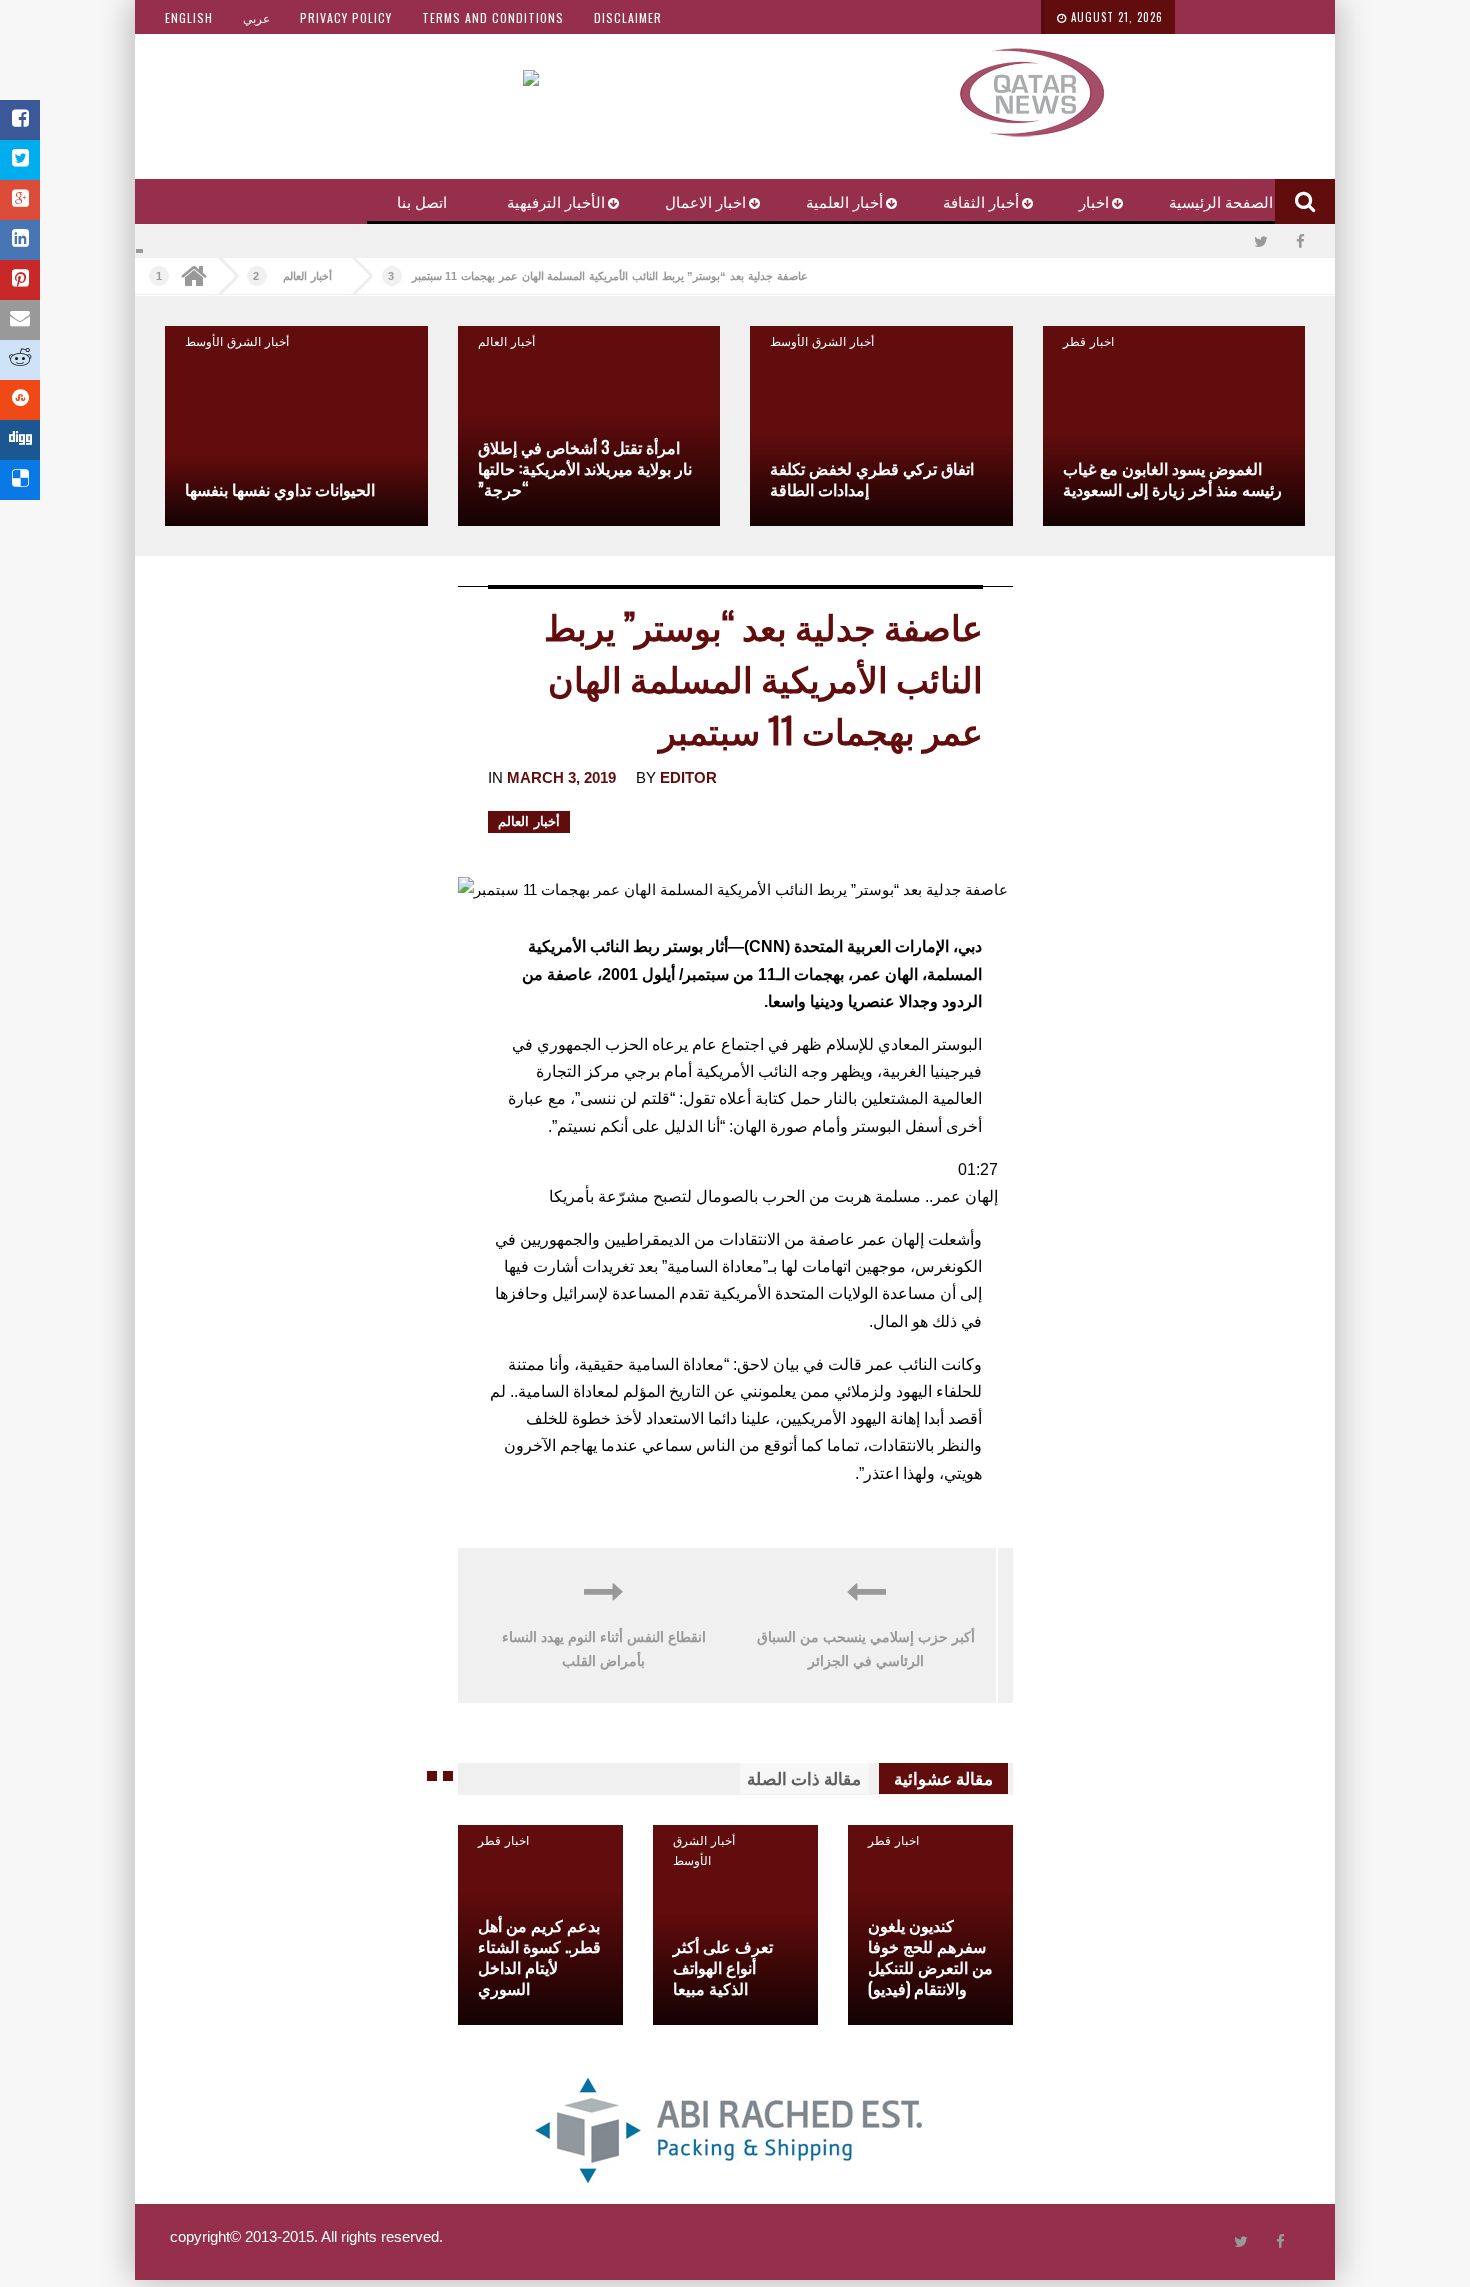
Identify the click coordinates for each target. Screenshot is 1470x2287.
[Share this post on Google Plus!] (20, 200)
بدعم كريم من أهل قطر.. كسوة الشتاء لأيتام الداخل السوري (539, 1956)
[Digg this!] (20, 440)
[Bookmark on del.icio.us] (20, 480)
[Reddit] (20, 360)
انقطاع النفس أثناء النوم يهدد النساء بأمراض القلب (604, 1649)
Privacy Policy (346, 17)
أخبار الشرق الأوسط (822, 340)
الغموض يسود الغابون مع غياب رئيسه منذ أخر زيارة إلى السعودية (1172, 478)
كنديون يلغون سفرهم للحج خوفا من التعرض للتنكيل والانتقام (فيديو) (930, 1956)
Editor (688, 777)
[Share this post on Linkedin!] (20, 240)
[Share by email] (20, 320)
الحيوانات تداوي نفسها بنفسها (280, 489)
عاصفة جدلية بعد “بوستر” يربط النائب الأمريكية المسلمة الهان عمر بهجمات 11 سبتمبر (610, 276)
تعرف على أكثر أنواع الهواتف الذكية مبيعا (723, 1967)
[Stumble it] (20, 400)
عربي (256, 17)
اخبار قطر (1088, 340)
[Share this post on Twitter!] (20, 160)
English (189, 17)
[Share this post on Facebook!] (20, 120)
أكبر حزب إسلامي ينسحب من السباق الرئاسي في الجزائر (866, 1649)
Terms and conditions (493, 17)
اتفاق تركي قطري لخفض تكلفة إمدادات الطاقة (872, 478)
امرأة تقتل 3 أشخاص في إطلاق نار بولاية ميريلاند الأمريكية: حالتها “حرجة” (585, 468)
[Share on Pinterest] (20, 280)
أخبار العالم (307, 276)
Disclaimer (628, 17)
